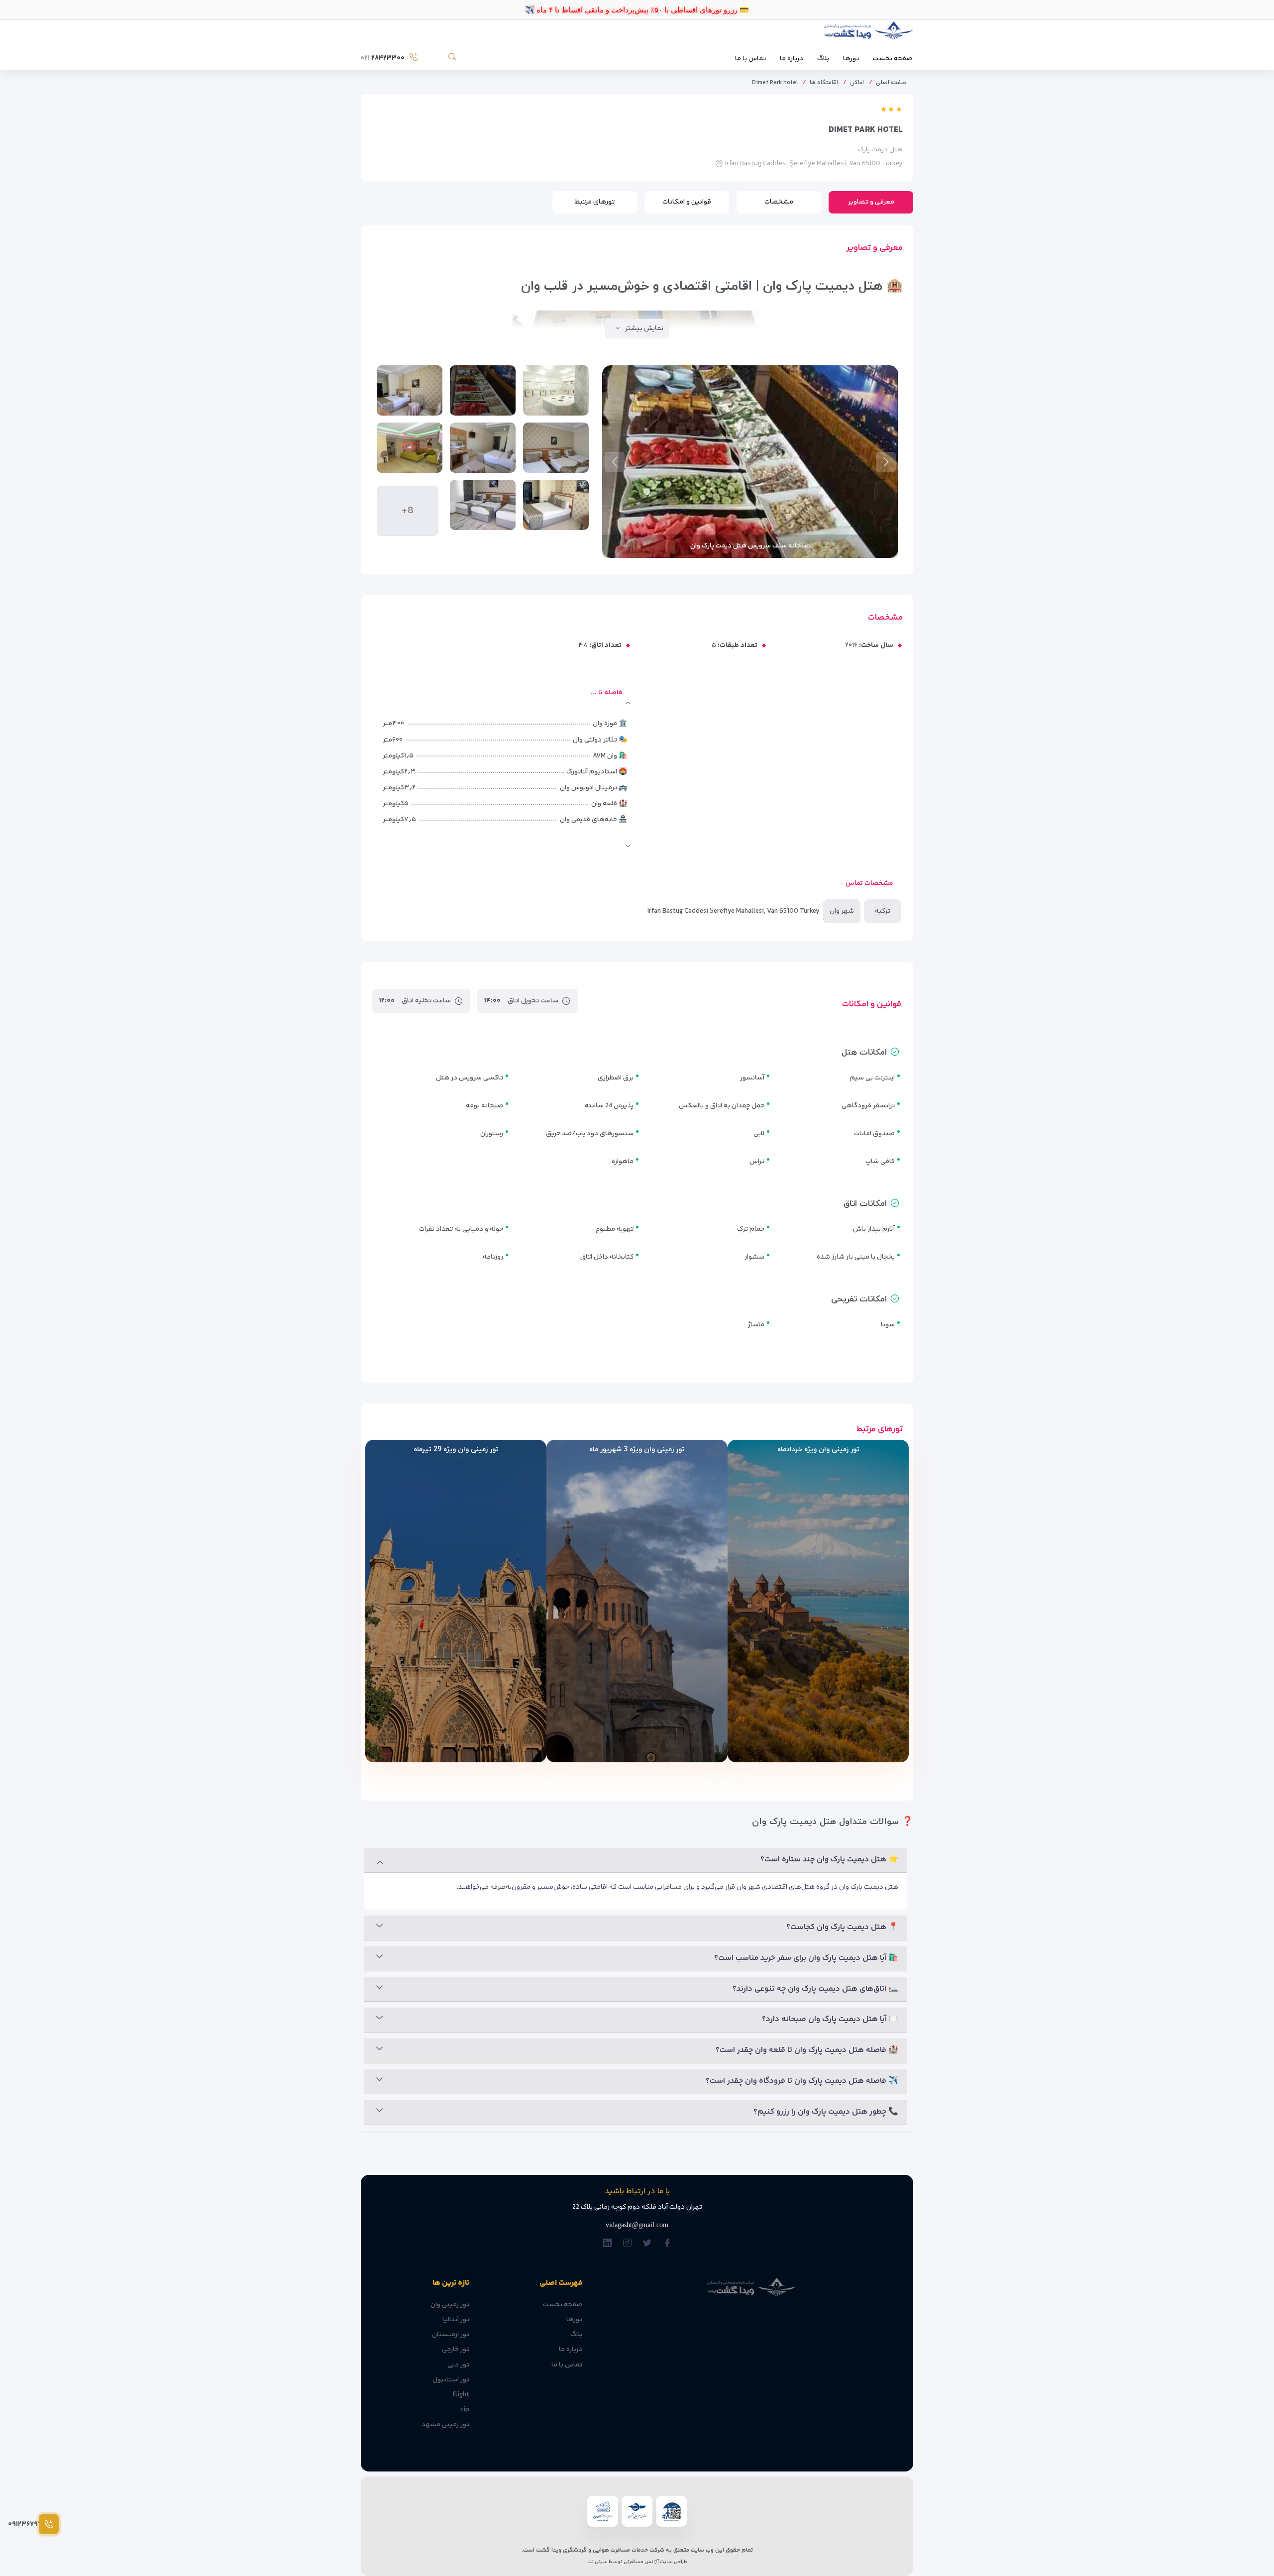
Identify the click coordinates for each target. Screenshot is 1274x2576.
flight (461, 2395)
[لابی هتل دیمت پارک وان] (410, 448)
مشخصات (779, 202)
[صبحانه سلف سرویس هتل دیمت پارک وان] (483, 390)
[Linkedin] (607, 2244)
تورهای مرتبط (595, 202)
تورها (851, 59)
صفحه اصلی (891, 83)
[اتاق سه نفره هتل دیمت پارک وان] (483, 505)
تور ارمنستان (451, 2335)
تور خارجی (456, 2350)
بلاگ (823, 59)
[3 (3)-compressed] (410, 390)
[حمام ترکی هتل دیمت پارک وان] (556, 390)
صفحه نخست (893, 59)
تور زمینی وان (450, 2305)
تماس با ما (750, 59)
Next (615, 462)
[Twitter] (647, 2244)
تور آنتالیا (456, 2320)
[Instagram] (627, 2244)
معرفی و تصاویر (871, 202)
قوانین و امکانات (687, 202)
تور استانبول (451, 2380)
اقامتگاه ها (824, 83)
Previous (886, 462)
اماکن (857, 83)
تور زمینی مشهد (445, 2425)
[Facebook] (667, 2244)
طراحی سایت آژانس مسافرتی (655, 2562)
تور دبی (458, 2365)
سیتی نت (597, 2562)
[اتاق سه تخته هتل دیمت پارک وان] (556, 448)
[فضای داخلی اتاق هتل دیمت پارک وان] (483, 448)
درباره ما (792, 59)
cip (465, 2410)
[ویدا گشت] (867, 33)
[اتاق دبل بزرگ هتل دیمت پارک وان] (556, 505)
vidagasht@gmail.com (637, 2225)
